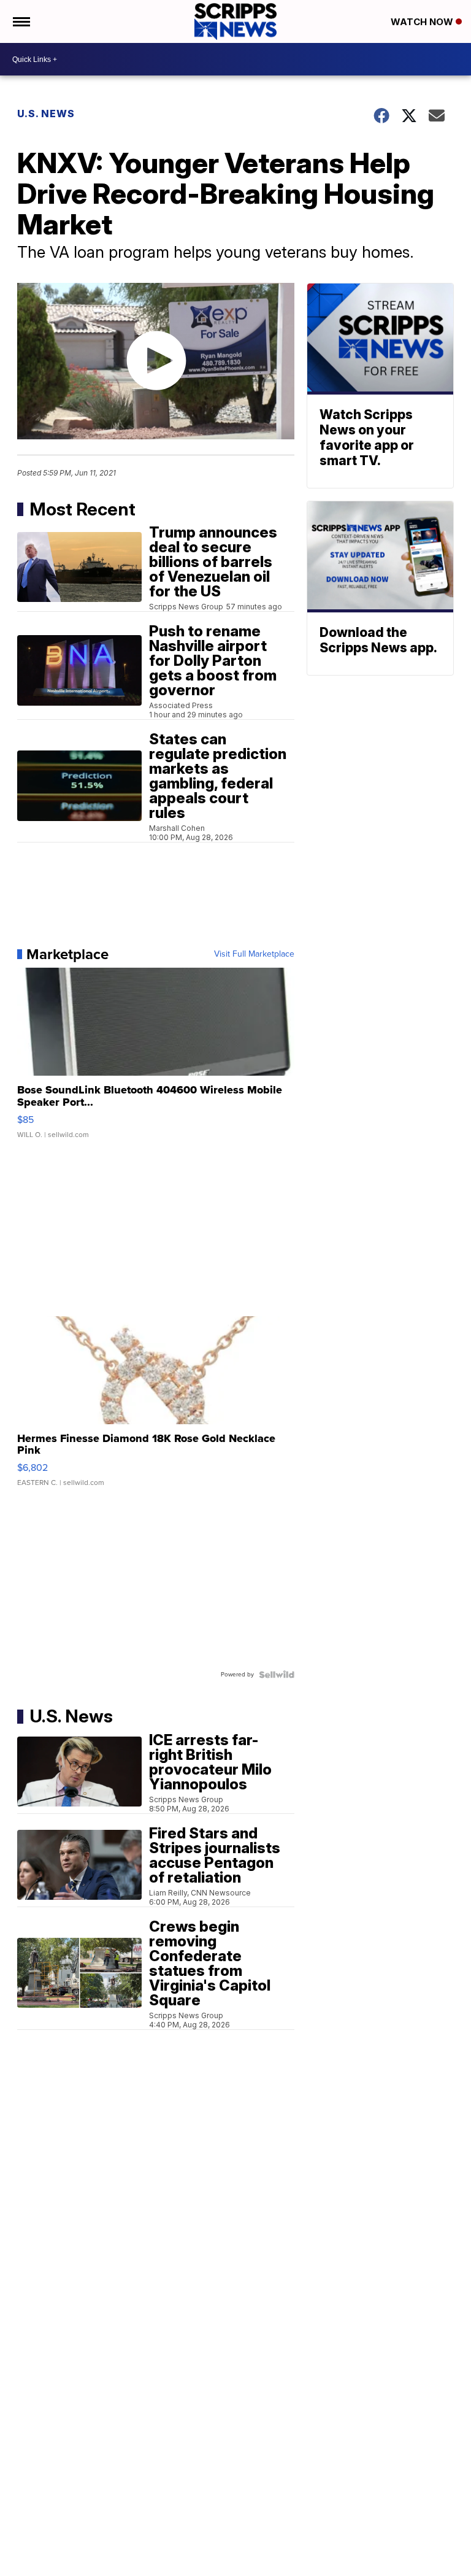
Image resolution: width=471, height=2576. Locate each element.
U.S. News (46, 114)
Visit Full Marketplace (254, 954)
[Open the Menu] (21, 21)
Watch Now (423, 22)
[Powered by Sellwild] (277, 1675)
